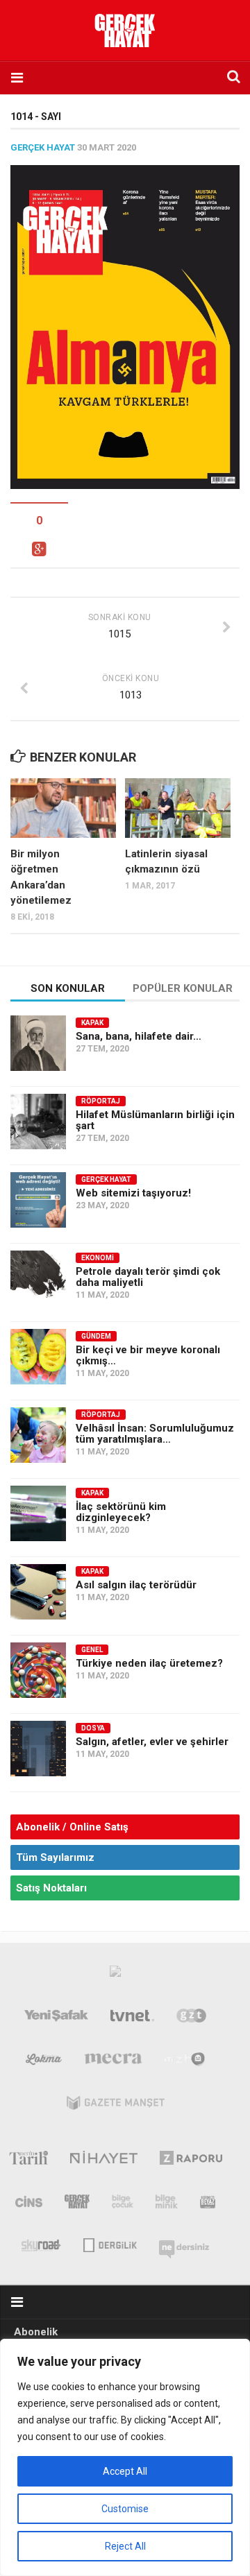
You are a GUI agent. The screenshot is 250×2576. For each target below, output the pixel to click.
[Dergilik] (110, 2244)
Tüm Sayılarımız (55, 1857)
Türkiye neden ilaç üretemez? (149, 1663)
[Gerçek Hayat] (77, 2204)
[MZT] (185, 2062)
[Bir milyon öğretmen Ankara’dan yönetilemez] (63, 808)
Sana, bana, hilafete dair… (139, 1036)
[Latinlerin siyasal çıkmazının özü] (178, 808)
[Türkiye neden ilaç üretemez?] (38, 1670)
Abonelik (36, 2332)
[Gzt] (191, 2018)
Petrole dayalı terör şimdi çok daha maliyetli (148, 1277)
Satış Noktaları (51, 1888)
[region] (125, 2457)
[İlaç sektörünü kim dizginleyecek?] (38, 1513)
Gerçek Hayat (43, 147)
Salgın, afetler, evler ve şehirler (152, 1742)
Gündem (96, 1336)
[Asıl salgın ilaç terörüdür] (38, 1592)
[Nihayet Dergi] (104, 2161)
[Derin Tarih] (28, 2161)
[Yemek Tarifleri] (44, 2062)
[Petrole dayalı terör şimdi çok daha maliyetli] (38, 1278)
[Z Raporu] (191, 2161)
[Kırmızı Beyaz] (208, 2204)
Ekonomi (98, 1258)
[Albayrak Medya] (115, 1975)
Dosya (93, 1728)
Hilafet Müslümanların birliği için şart (155, 1120)
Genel (92, 1650)
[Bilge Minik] (167, 2204)
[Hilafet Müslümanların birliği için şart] (38, 1122)
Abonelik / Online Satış (72, 1827)
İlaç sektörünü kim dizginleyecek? (121, 1512)
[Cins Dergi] (29, 2204)
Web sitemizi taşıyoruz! (133, 1193)
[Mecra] (113, 2062)
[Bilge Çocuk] (123, 2204)
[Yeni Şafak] (56, 2018)
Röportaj (101, 1101)
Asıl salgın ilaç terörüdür (136, 1585)
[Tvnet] (133, 2018)
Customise (125, 2509)
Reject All (125, 2546)
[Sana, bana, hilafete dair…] (38, 1043)
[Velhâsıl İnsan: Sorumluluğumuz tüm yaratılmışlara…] (38, 1435)
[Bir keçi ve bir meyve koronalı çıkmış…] (38, 1357)
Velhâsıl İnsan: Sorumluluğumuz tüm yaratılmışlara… (155, 1434)
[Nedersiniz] (184, 2244)
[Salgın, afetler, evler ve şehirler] (38, 1749)
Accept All (125, 2471)
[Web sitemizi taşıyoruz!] (38, 1200)
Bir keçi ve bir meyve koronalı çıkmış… (148, 1355)
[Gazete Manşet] (116, 2106)
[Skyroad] (41, 2244)
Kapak (92, 1023)
